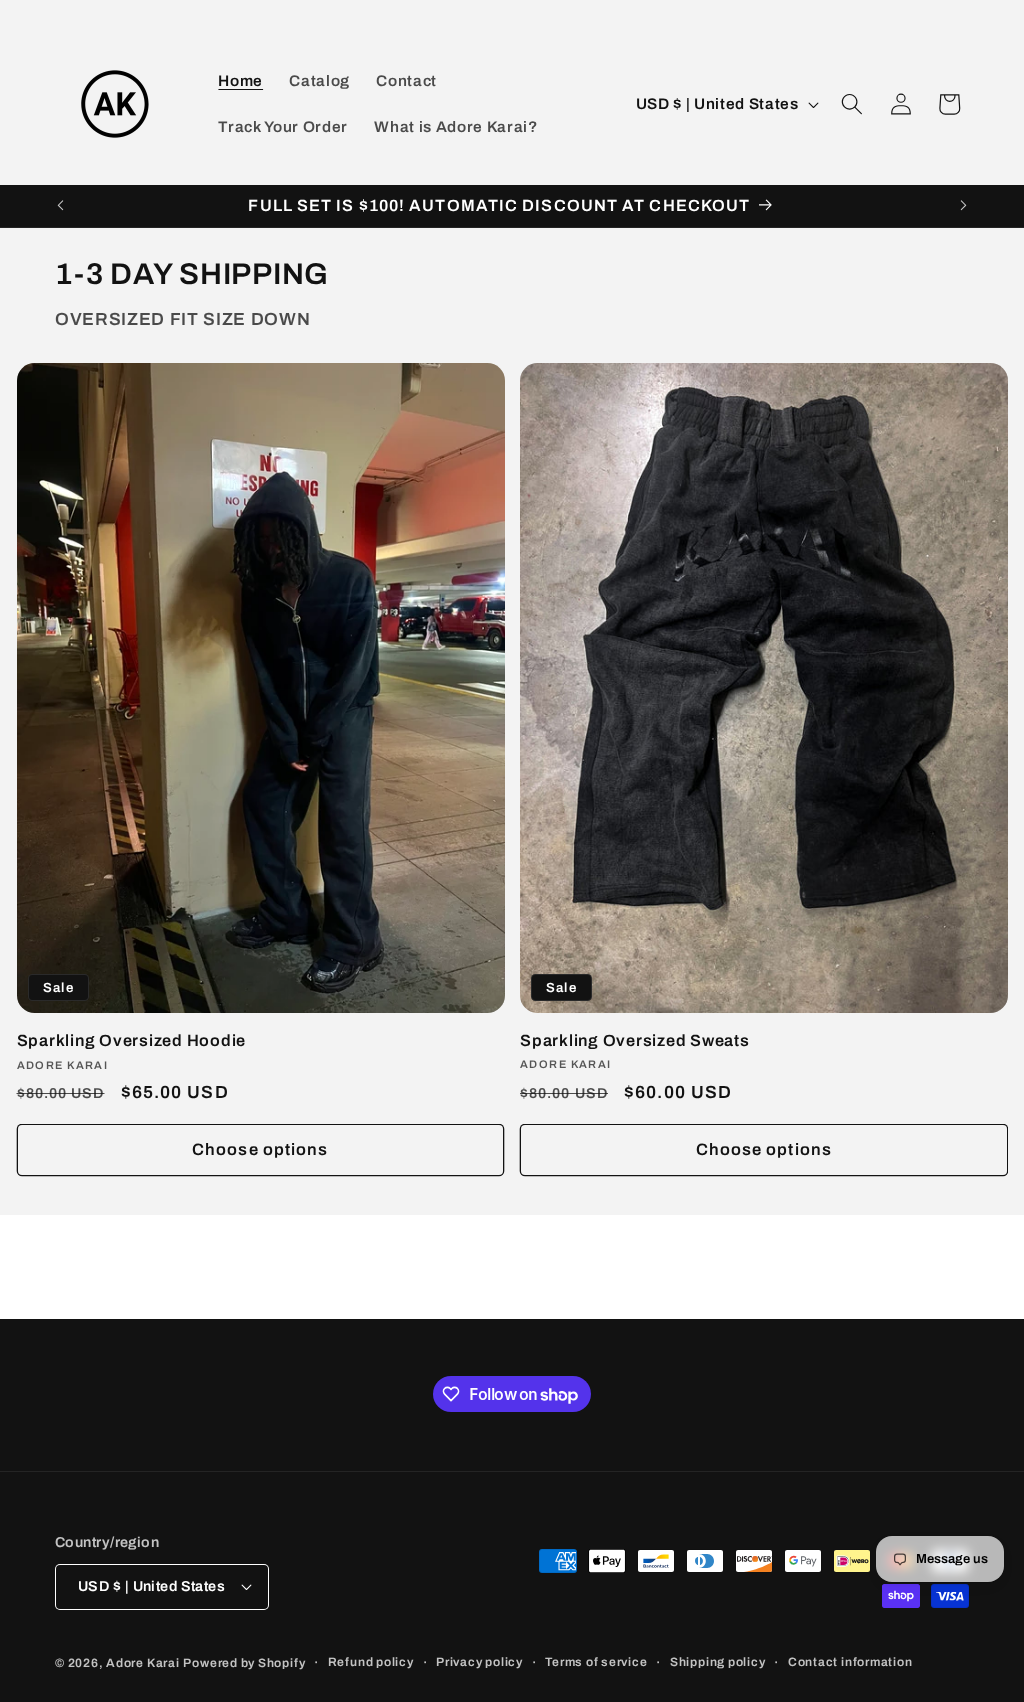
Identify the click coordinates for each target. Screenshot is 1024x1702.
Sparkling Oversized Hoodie (132, 1040)
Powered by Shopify (244, 1663)
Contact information (850, 1662)
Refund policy (371, 1662)
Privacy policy (479, 1662)
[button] (852, 104)
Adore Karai (142, 1663)
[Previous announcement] (61, 206)
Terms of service (596, 1662)
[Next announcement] (964, 206)
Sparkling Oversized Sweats (635, 1040)
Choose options (260, 1149)
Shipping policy (718, 1662)
